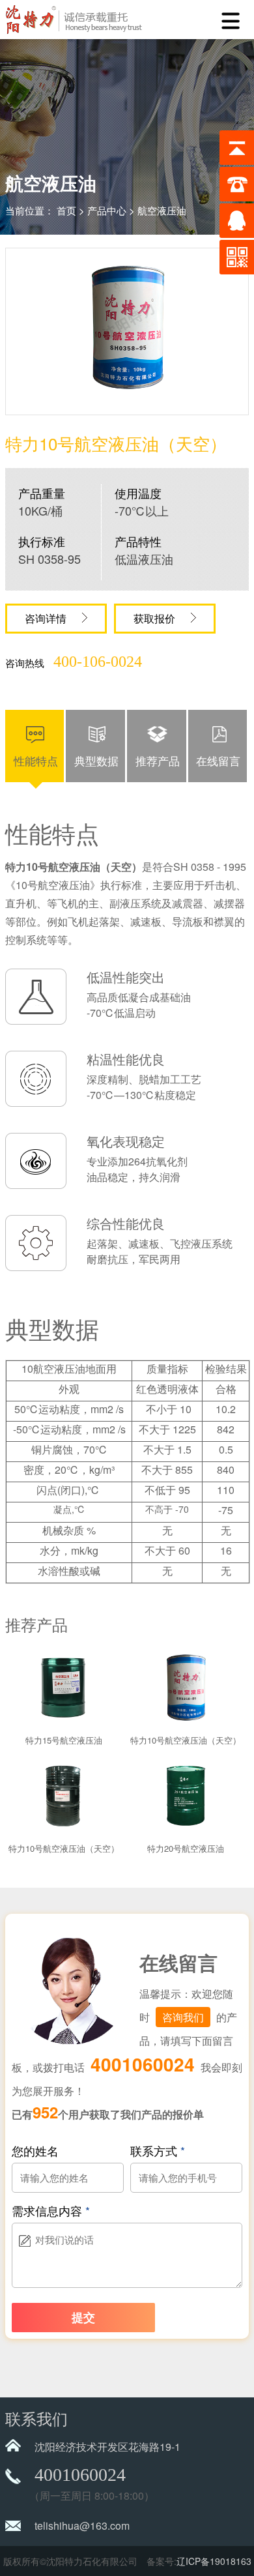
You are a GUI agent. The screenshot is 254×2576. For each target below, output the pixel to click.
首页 (66, 210)
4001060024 (143, 2064)
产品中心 (107, 210)
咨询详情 (47, 618)
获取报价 (156, 618)
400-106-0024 (98, 662)
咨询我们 (183, 2017)
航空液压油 (162, 210)
